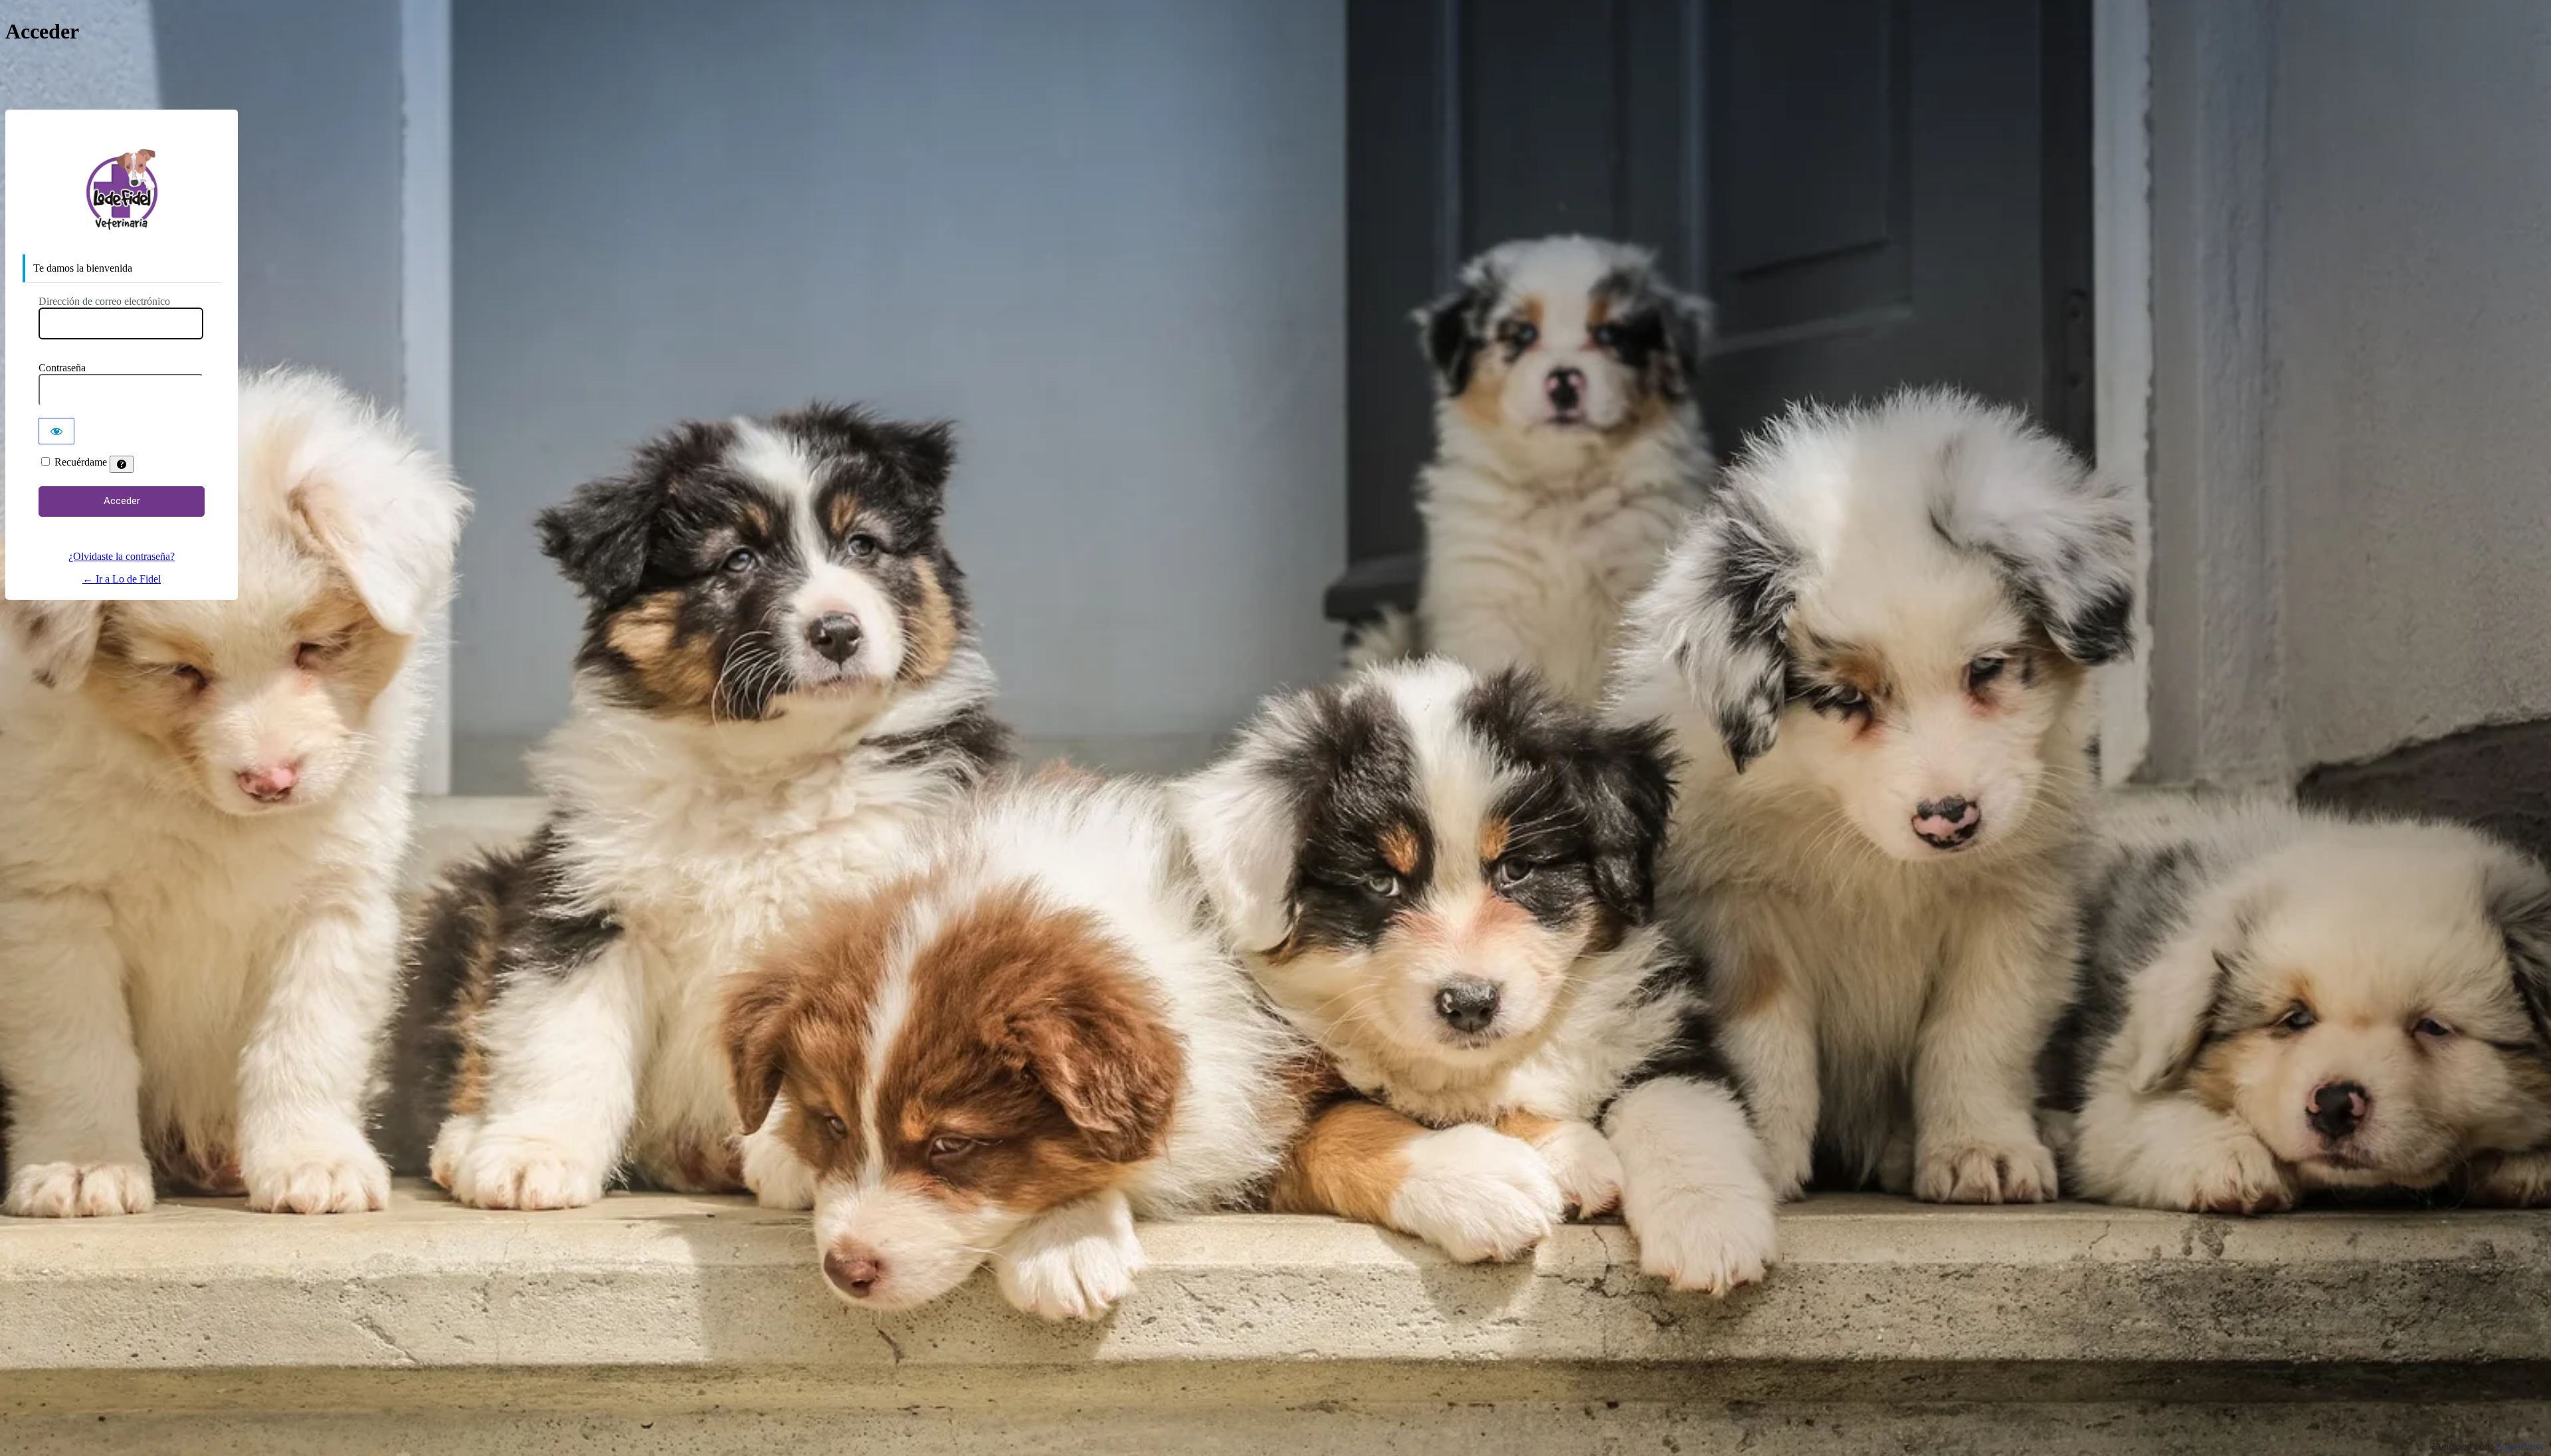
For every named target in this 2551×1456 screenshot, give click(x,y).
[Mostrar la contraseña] (56, 431)
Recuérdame (81, 462)
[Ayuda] (122, 464)
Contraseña (62, 368)
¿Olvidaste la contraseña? (122, 556)
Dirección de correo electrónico (104, 301)
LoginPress (2519, 1446)
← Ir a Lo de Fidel (122, 579)
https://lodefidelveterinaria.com (122, 190)
